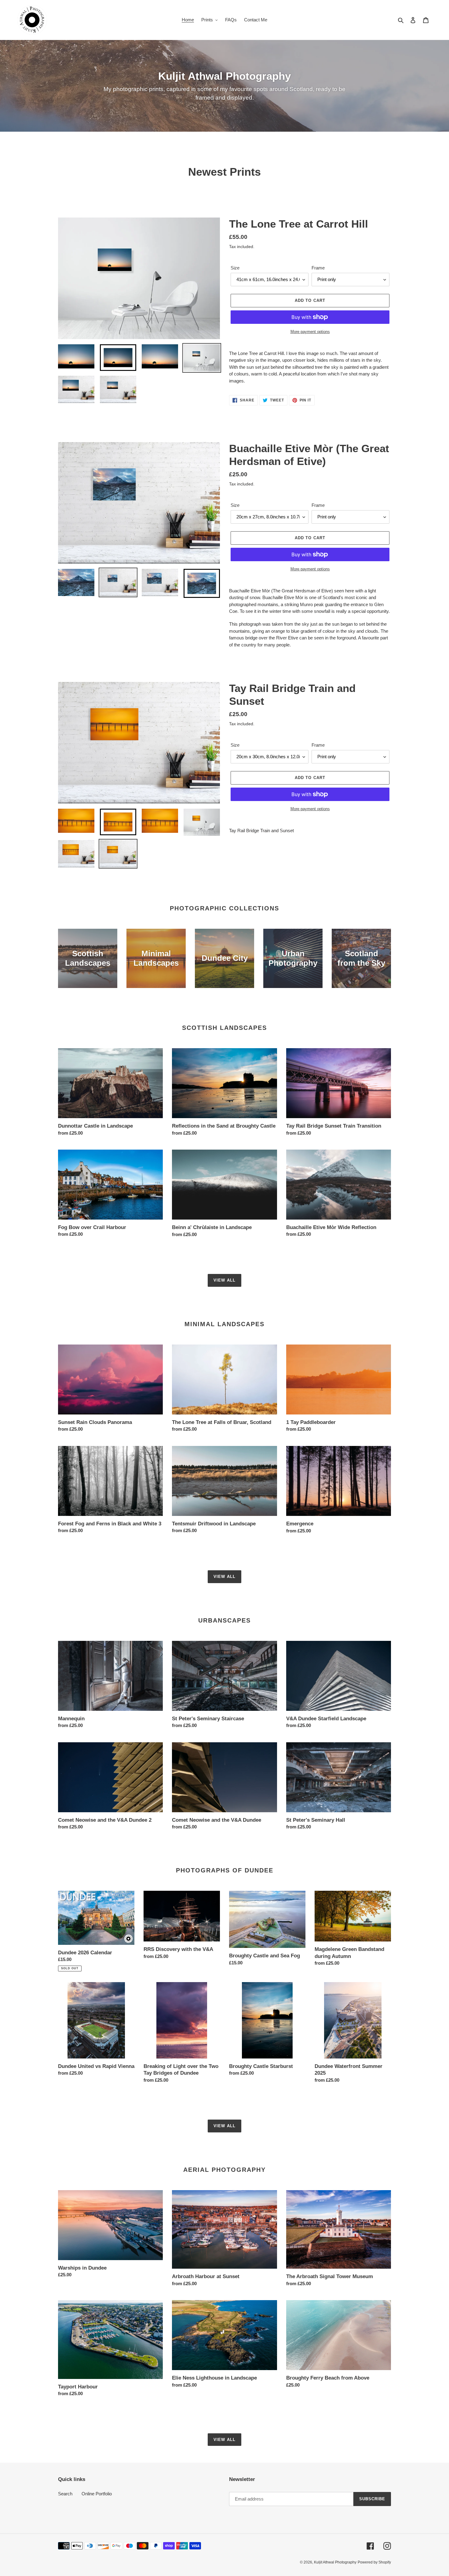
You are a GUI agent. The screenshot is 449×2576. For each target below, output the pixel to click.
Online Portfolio (97, 2494)
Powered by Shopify (374, 2562)
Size (235, 268)
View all (224, 1280)
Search (65, 2494)
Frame (318, 268)
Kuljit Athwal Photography (335, 2562)
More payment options (310, 332)
